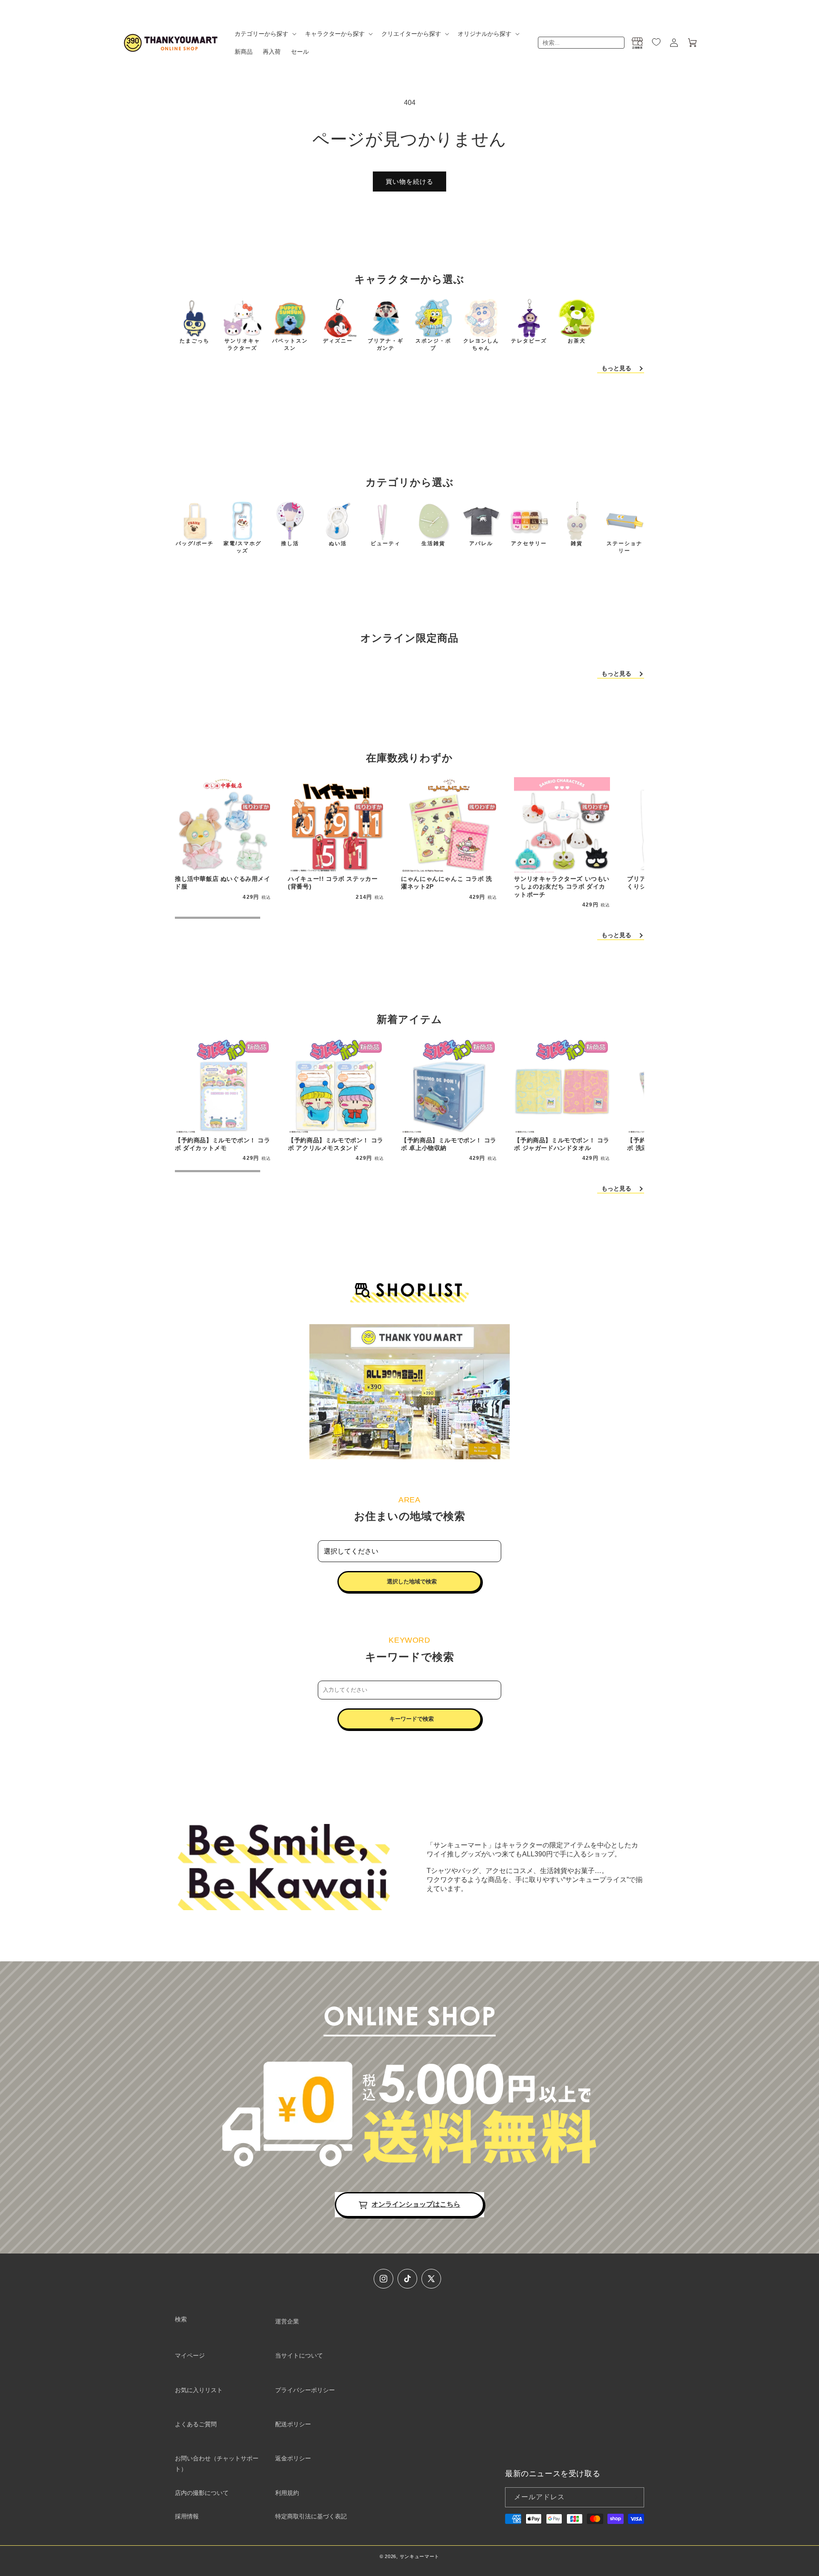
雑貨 (577, 543)
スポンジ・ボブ (433, 344)
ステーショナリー (624, 547)
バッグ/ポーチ (195, 543)
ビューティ (386, 543)
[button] (265, 34)
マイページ (190, 2355)
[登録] (634, 2497)
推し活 (290, 543)
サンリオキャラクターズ (242, 344)
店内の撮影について (202, 2493)
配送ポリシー (293, 2424)
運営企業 (287, 2321)
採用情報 (187, 2516)
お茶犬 (577, 341)
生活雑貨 (433, 543)
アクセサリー (529, 543)
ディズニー (338, 341)
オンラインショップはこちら (416, 2204)
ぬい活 (338, 543)
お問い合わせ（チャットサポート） (217, 2464)
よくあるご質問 (196, 2424)
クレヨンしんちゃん (481, 344)
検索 (181, 2319)
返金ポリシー (293, 2458)
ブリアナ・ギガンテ (386, 344)
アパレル (481, 543)
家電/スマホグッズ (243, 547)
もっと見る (616, 368)
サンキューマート (420, 2556)
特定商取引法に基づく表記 (311, 2516)
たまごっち (195, 341)
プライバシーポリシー (305, 2390)
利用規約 (287, 2493)
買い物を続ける (409, 182)
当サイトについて (299, 2355)
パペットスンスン (290, 344)
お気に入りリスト (199, 2390)
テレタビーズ (529, 341)
